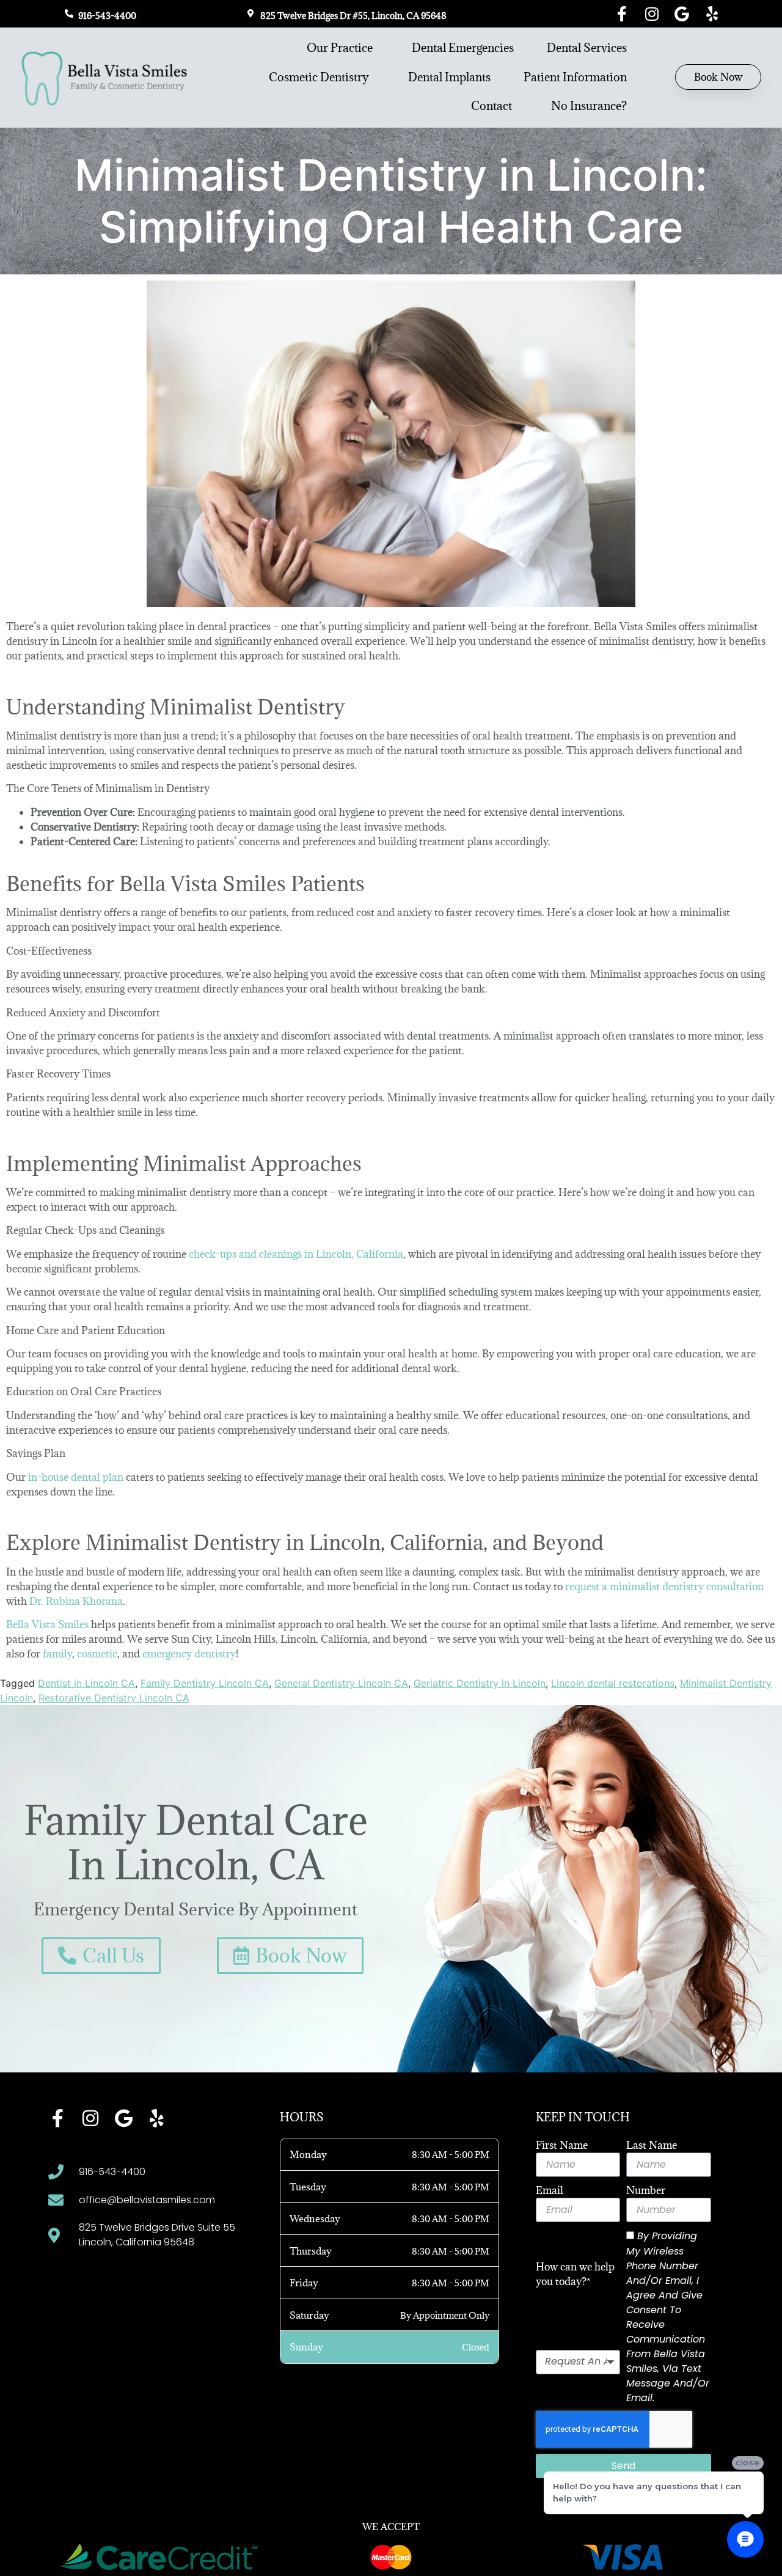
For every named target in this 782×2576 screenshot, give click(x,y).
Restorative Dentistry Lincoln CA (114, 1698)
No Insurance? (589, 106)
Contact (491, 106)
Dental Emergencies (463, 48)
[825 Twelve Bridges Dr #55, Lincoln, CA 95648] (251, 13)
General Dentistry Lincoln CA (341, 1683)
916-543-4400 (107, 16)
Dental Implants (449, 77)
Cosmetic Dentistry (319, 77)
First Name (562, 2145)
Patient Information (575, 77)
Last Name (652, 2145)
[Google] (682, 14)
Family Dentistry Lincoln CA (205, 1683)
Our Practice (340, 48)
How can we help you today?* (575, 2274)
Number (646, 2190)
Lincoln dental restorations (613, 1683)
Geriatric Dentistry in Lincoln (480, 1683)
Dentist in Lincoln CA (86, 1683)
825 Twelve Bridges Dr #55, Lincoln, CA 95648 (353, 16)
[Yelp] (712, 14)
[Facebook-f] (622, 14)
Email (550, 2190)
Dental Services (587, 48)
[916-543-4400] (69, 13)
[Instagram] (652, 14)
